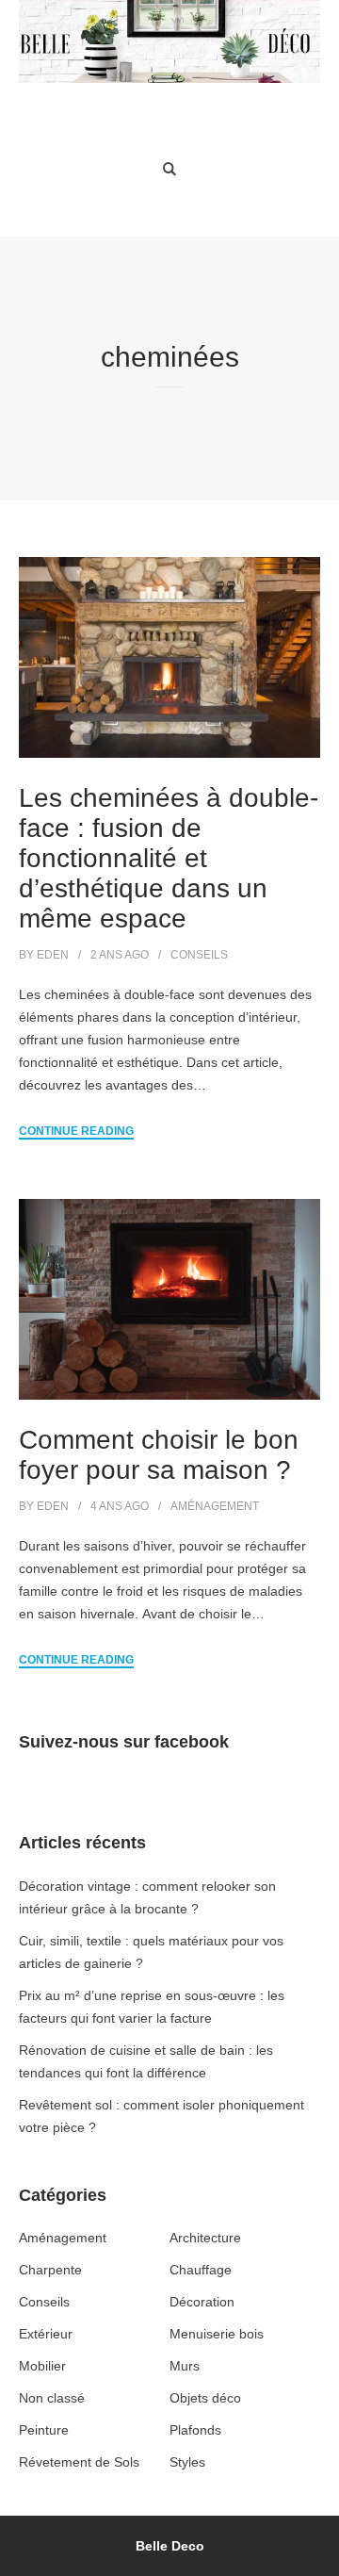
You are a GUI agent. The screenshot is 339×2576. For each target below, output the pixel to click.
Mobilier (42, 2366)
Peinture (44, 2430)
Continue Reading (76, 1131)
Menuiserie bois (217, 2334)
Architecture (205, 2238)
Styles (187, 2462)
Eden (53, 955)
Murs (185, 2366)
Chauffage (201, 2270)
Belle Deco (170, 2546)
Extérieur (46, 2334)
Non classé (52, 2398)
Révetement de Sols (79, 2462)
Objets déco (205, 2398)
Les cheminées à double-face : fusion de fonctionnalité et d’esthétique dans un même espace (169, 858)
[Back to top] (320, 2557)
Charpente (50, 2270)
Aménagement (215, 1506)
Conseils (199, 955)
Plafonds (195, 2430)
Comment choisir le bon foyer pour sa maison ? (159, 1455)
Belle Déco (170, 110)
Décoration (202, 2302)
